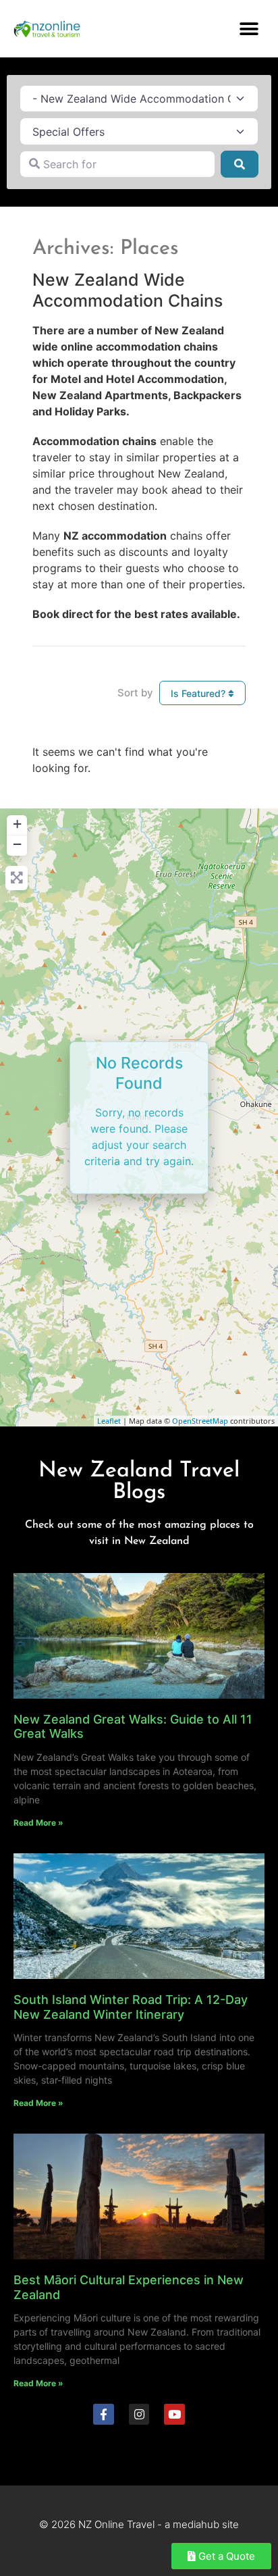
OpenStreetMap (200, 1421)
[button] (249, 29)
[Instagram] (139, 2414)
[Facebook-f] (104, 2414)
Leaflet (109, 1421)
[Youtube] (174, 2414)
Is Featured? (199, 693)
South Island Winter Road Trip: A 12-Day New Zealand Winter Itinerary (131, 2007)
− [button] (17, 844)
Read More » (38, 1823)
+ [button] (17, 824)
